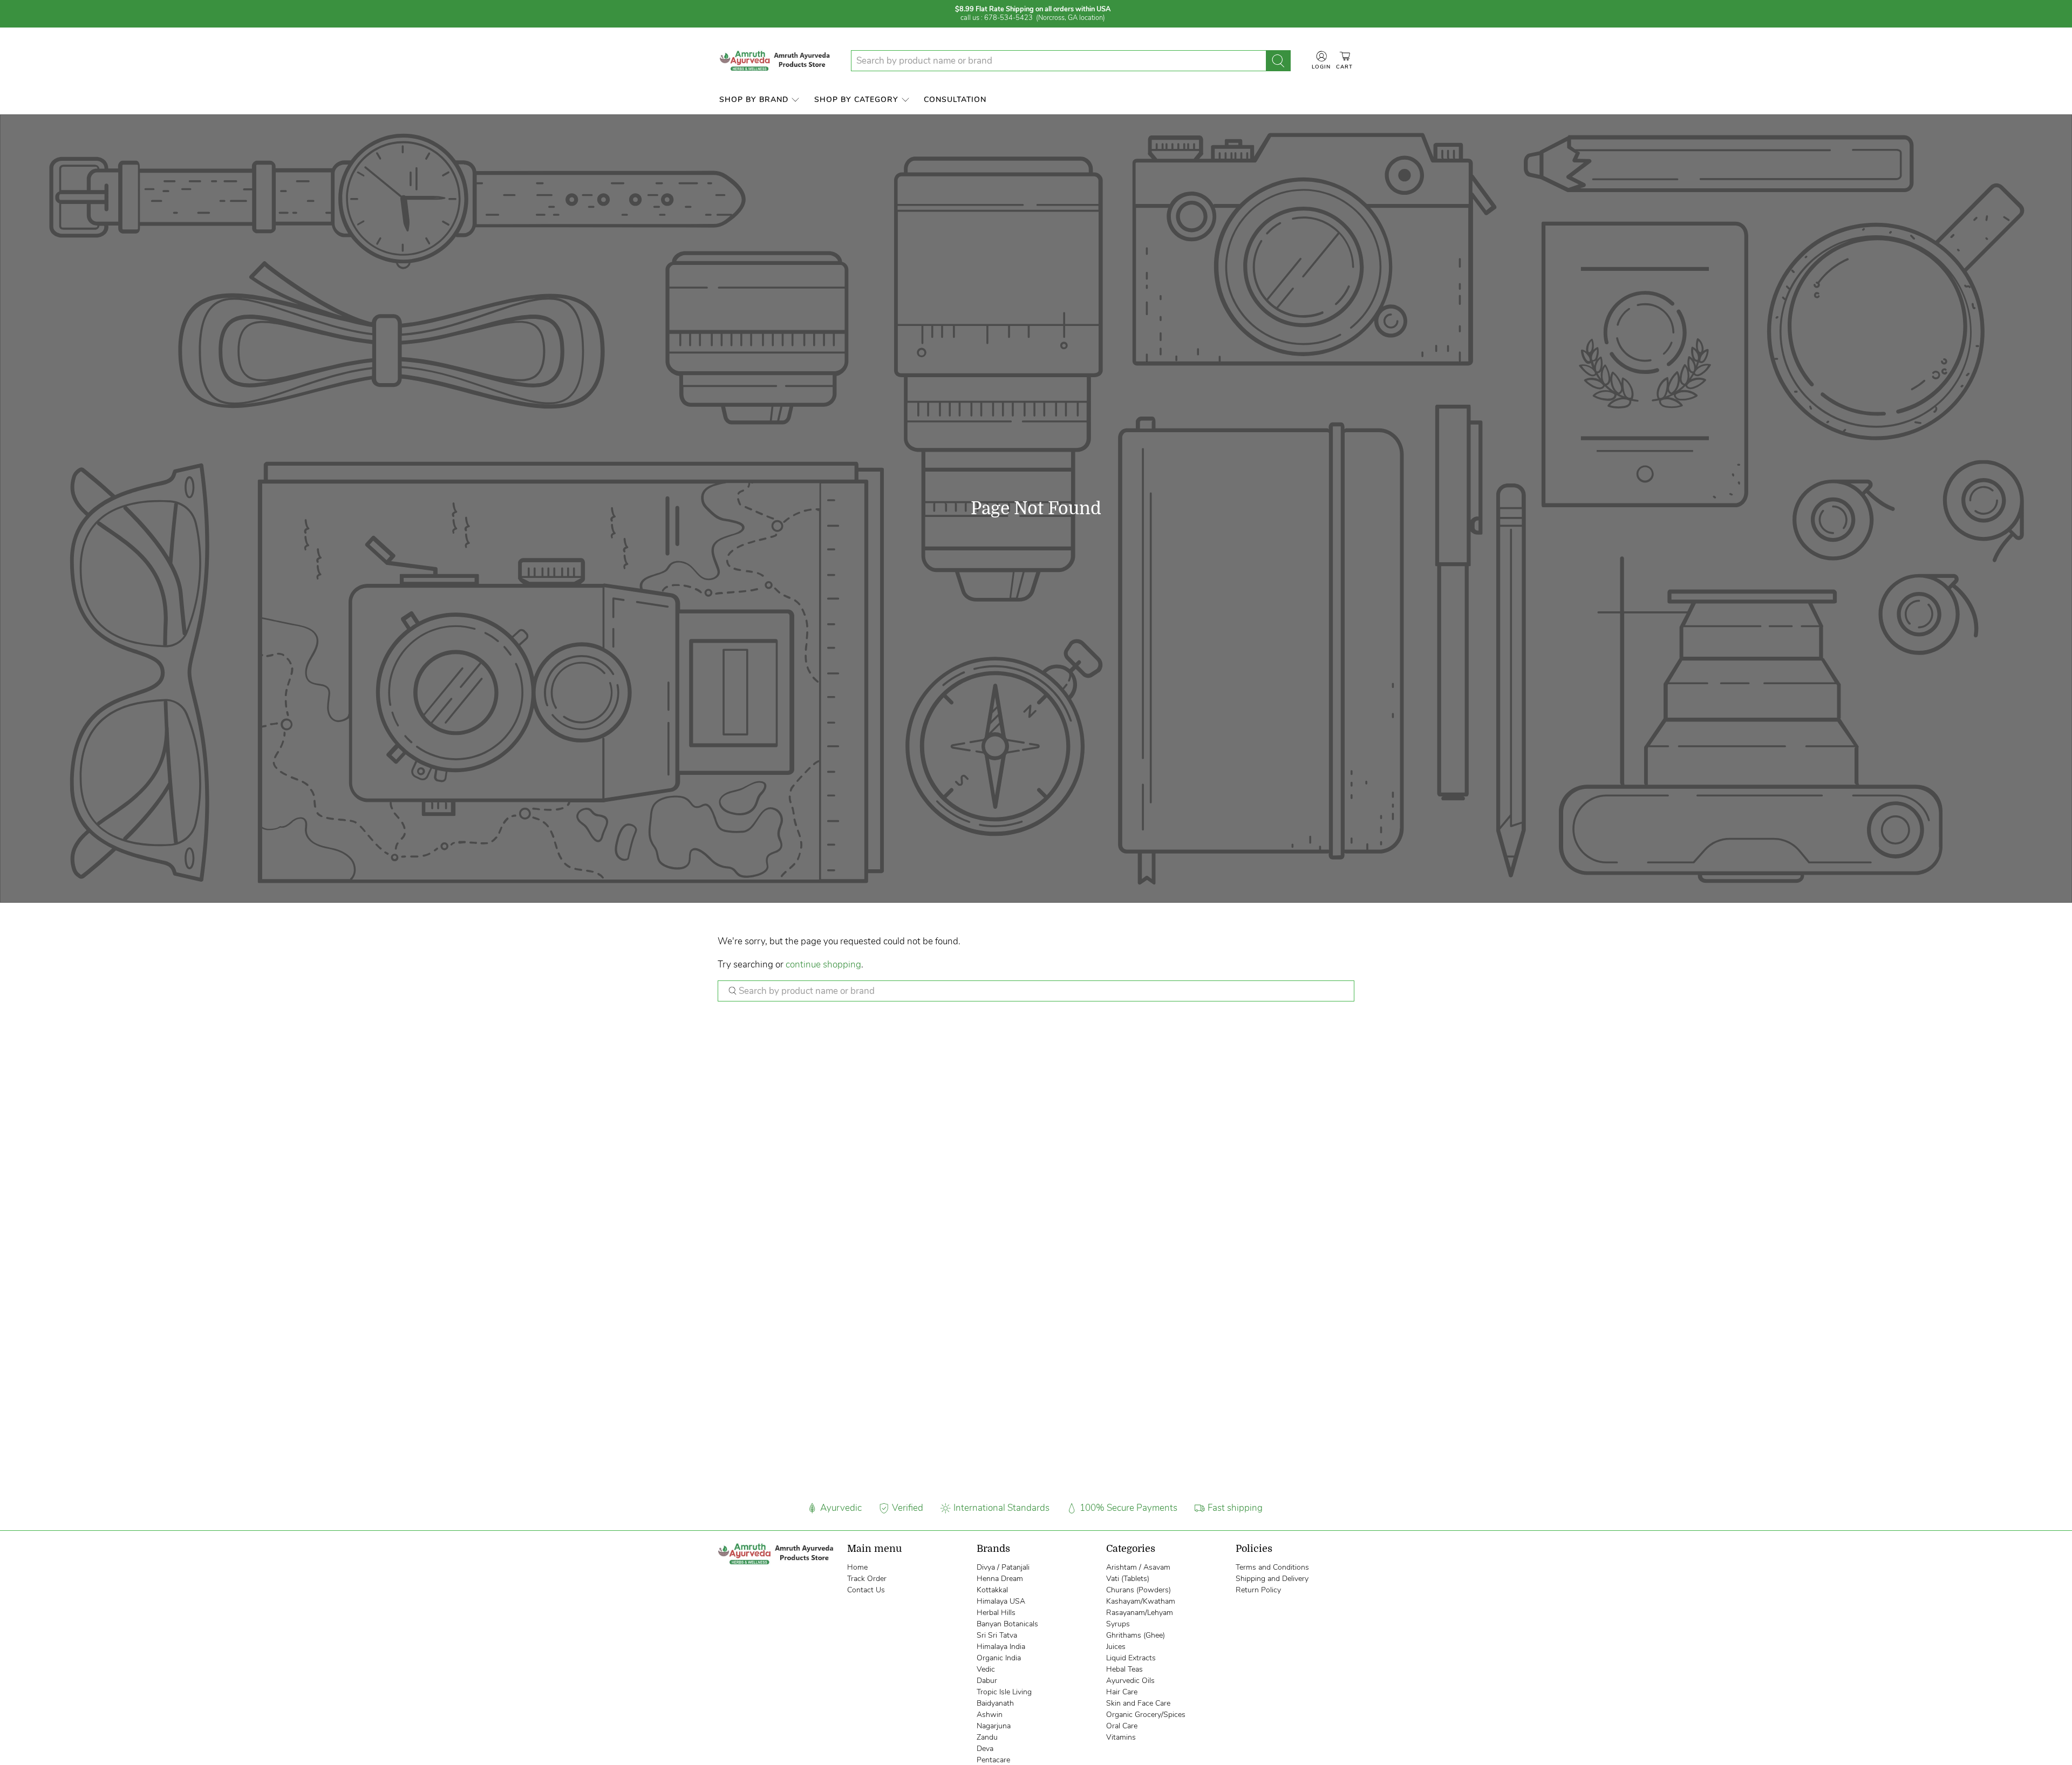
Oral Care (1122, 1726)
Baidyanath (995, 1703)
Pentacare (993, 1760)
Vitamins (1121, 1737)
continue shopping (823, 965)
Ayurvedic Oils (1130, 1681)
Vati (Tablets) (1128, 1579)
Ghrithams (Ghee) (1136, 1635)
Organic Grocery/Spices (1146, 1715)
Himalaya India (1001, 1647)
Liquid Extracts (1131, 1658)
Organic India (999, 1658)
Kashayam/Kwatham (1141, 1601)
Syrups (1118, 1624)
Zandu (987, 1737)
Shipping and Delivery (1272, 1579)
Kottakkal (992, 1590)
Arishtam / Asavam (1138, 1567)
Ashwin (990, 1715)
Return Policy (1258, 1590)
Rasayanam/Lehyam (1140, 1613)
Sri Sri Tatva (997, 1635)
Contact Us (866, 1590)
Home (857, 1567)
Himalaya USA (1001, 1601)
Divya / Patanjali (1003, 1567)
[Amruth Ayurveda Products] (776, 61)
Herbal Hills (996, 1613)
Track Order (867, 1579)
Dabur (987, 1681)
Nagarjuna (994, 1726)
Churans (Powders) (1139, 1590)
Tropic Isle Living (1004, 1692)
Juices (1116, 1647)
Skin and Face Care (1138, 1703)
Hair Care (1122, 1692)
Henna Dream (1000, 1579)
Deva (985, 1749)
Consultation (955, 100)
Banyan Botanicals (1007, 1624)
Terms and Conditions (1272, 1567)
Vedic (986, 1669)
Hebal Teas (1124, 1669)
